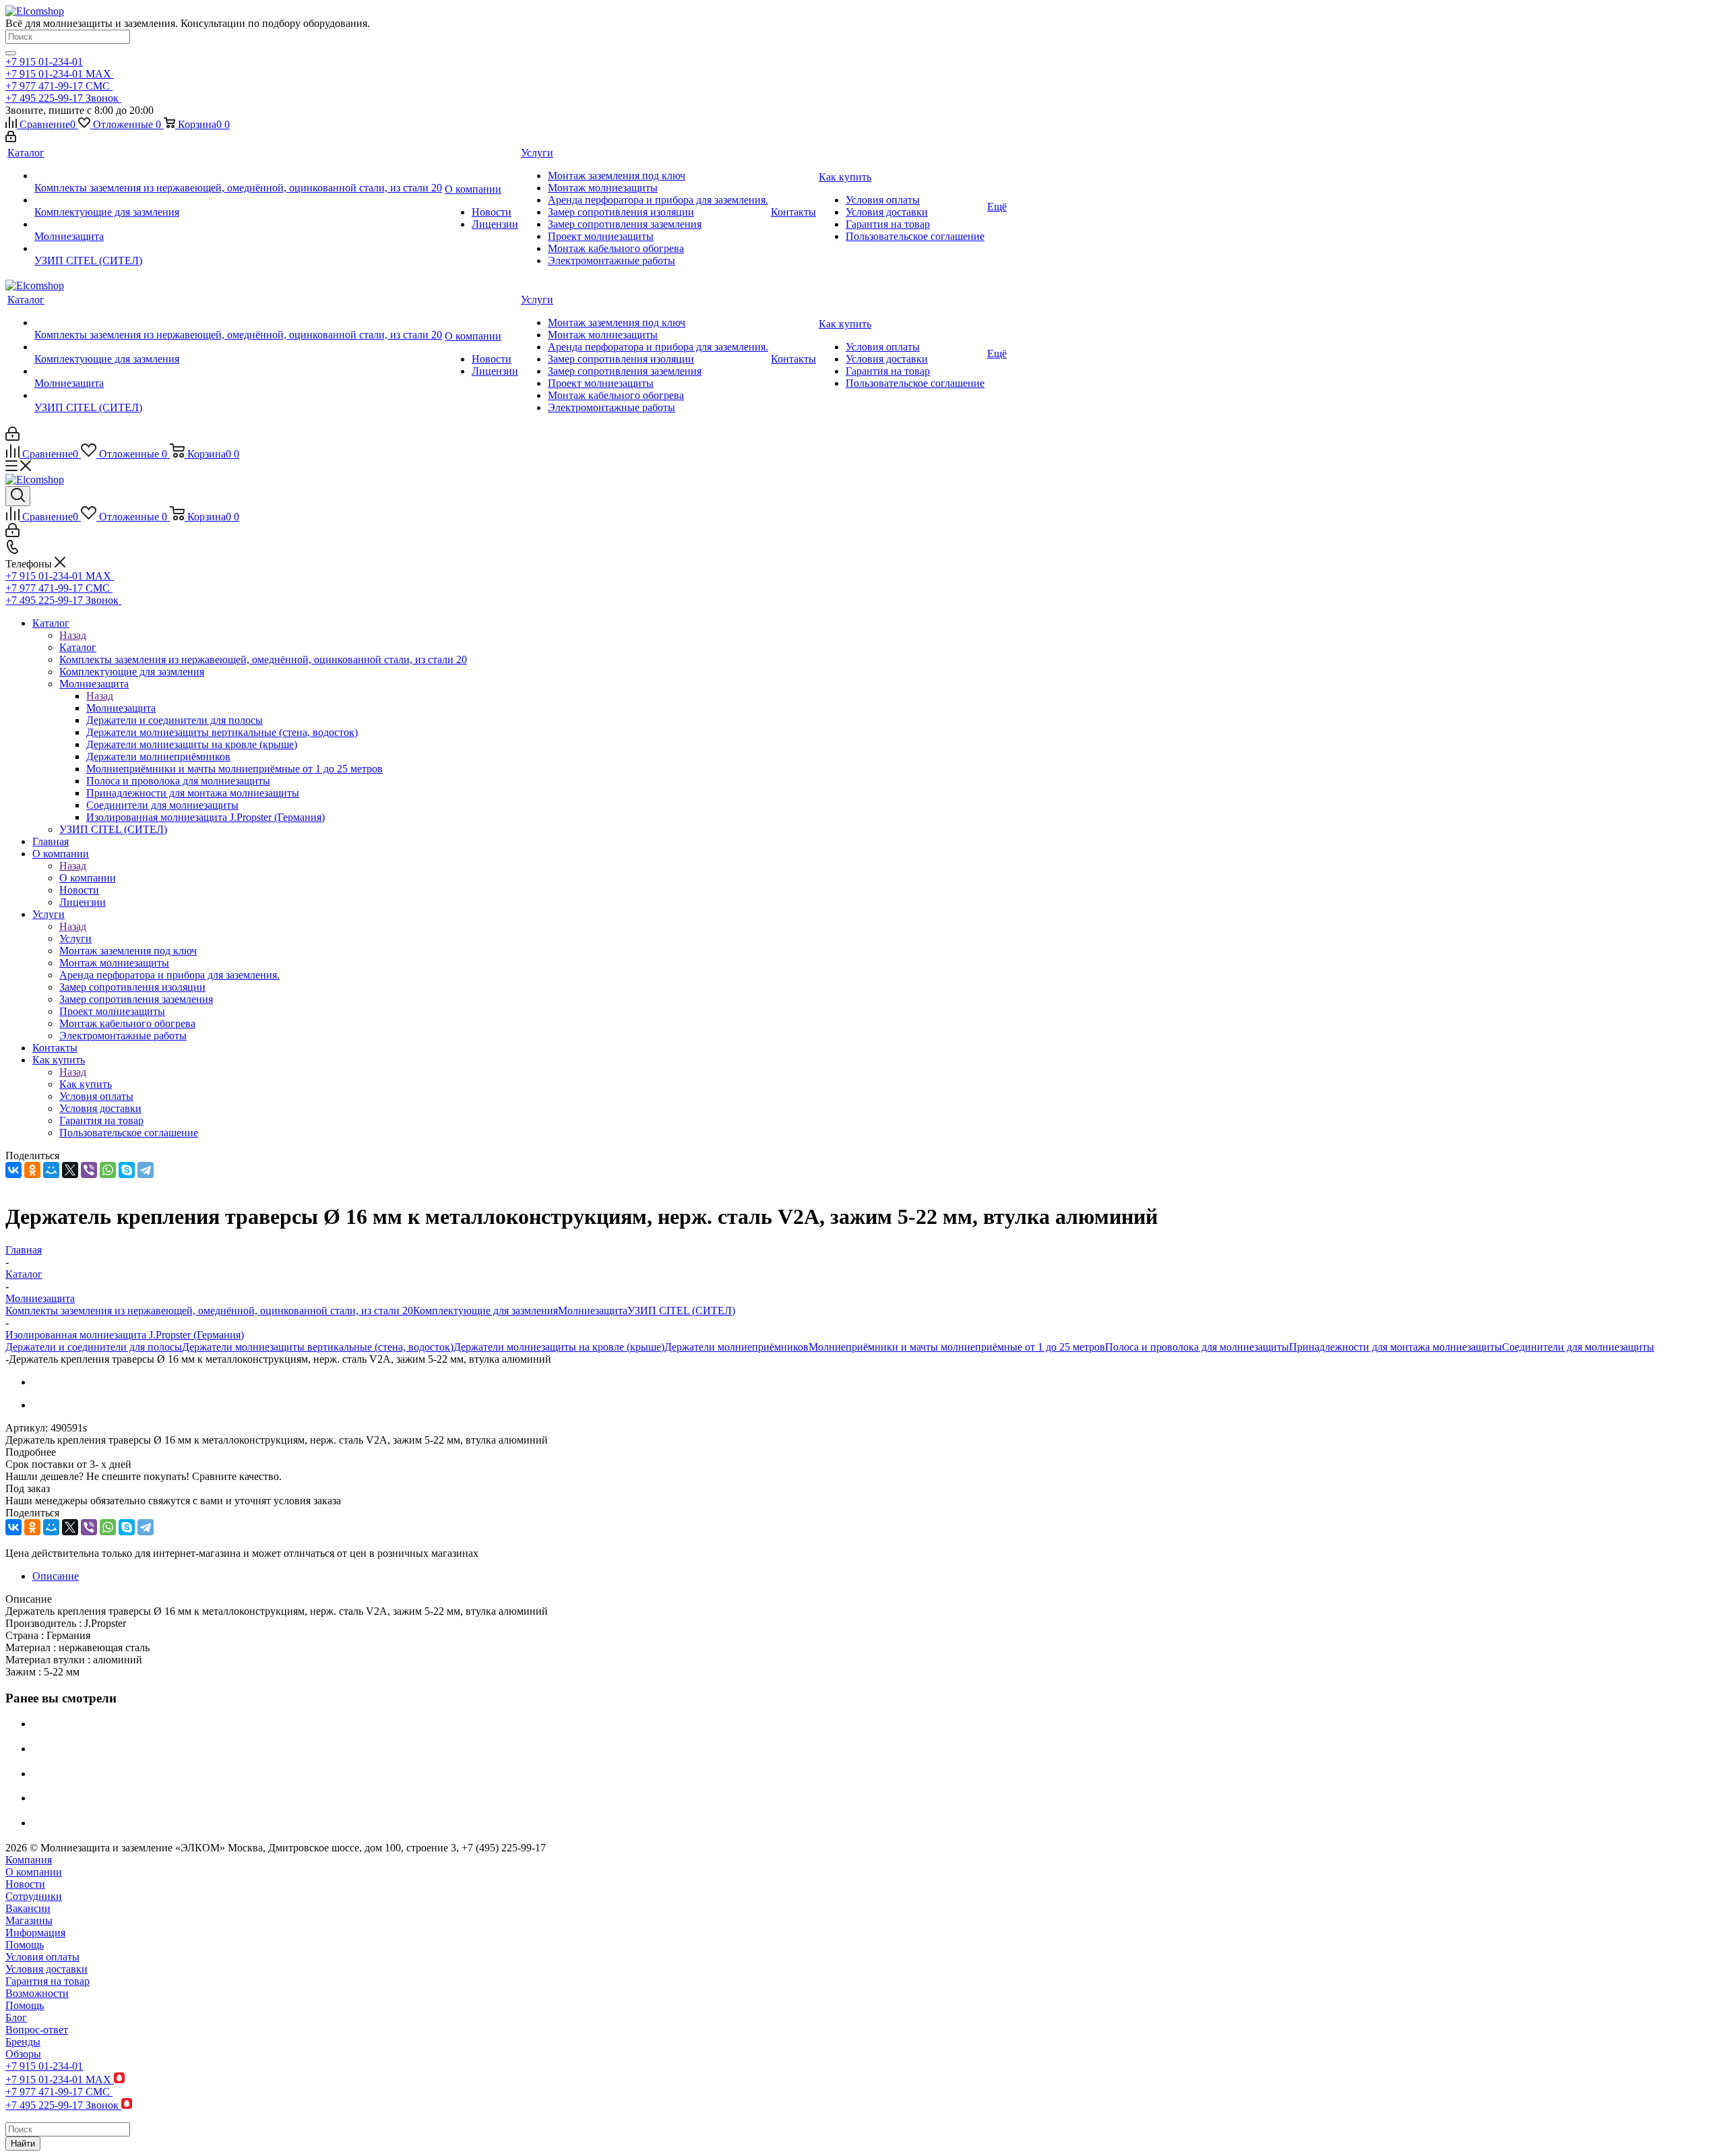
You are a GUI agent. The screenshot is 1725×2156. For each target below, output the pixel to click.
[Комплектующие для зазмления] (238, 200)
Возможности (37, 1993)
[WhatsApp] (108, 1170)
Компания (29, 1860)
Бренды (23, 2042)
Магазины (29, 1920)
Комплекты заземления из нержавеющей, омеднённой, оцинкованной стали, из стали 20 (209, 1311)
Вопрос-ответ (37, 2030)
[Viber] (89, 1170)
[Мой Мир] (51, 1170)
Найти (23, 2144)
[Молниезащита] (238, 224)
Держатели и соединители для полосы (94, 1347)
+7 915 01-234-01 (44, 62)
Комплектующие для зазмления (485, 1311)
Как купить (86, 1084)
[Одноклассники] (32, 1170)
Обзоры (23, 2054)
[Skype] (127, 1170)
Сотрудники (34, 1896)
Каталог (78, 647)
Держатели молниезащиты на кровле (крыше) (559, 1347)
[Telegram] (146, 1170)
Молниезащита (121, 708)
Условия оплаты (42, 1957)
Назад (73, 635)
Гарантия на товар (48, 1981)
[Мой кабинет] (11, 138)
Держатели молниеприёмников (736, 1347)
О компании (88, 878)
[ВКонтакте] (13, 1170)
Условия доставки (46, 1969)
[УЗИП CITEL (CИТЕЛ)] (238, 249)
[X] (70, 1170)
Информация (35, 1933)
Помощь (25, 1945)
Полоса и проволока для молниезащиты (1197, 1347)
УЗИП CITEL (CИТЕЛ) (681, 1311)
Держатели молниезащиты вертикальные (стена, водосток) (318, 1347)
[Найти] (11, 53)
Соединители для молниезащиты (1578, 1347)
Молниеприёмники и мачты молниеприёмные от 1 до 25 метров (957, 1347)
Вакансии (28, 1908)
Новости (25, 1884)
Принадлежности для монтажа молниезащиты (1395, 1347)
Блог (16, 2018)
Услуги (75, 938)
